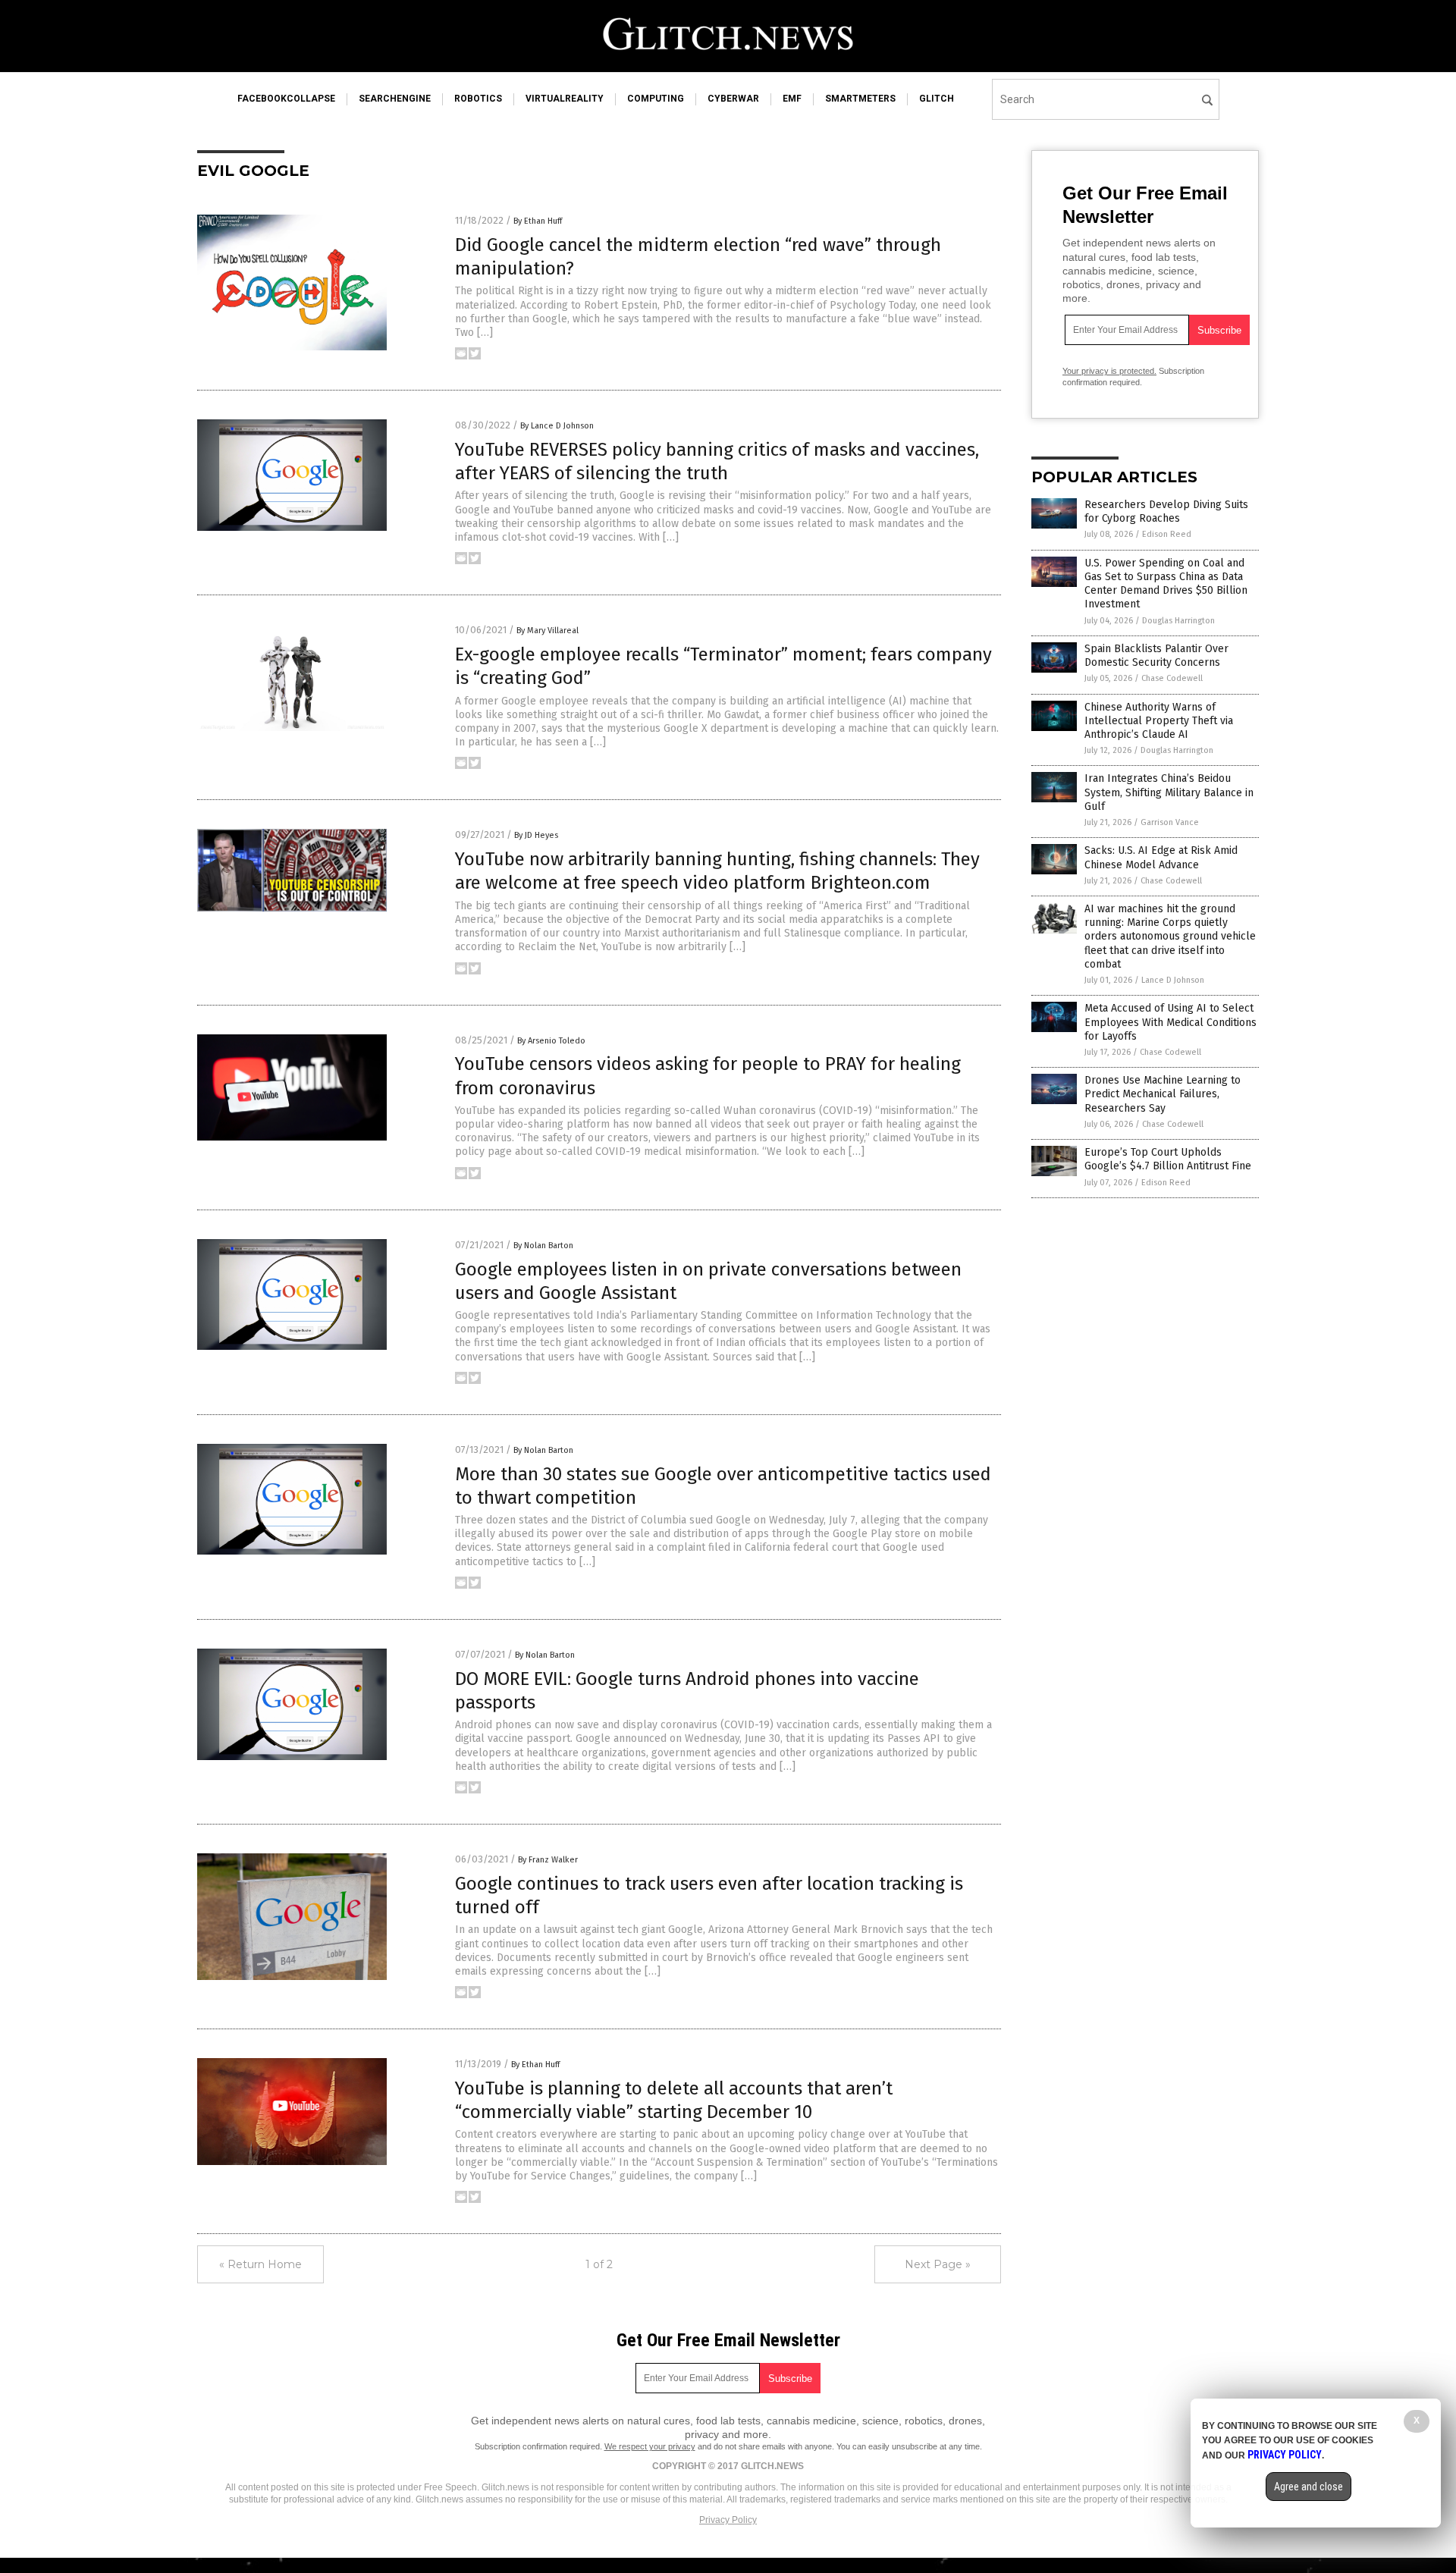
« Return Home (260, 2264)
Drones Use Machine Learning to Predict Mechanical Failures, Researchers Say (1163, 1094)
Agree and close (1309, 2487)
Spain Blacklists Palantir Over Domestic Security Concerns (1156, 656)
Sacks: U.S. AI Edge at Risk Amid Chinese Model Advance (1161, 857)
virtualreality (565, 99)
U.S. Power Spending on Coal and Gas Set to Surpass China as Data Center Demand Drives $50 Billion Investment (1166, 584)
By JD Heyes (536, 835)
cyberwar (733, 99)
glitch (937, 99)
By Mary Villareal (548, 631)
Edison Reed (1167, 534)
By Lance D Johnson (557, 426)
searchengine (395, 99)
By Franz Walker (548, 1860)
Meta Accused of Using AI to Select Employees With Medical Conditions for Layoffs (1170, 1022)
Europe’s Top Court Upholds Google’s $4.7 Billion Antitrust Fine (1168, 1159)
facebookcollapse (286, 99)
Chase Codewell (1172, 678)
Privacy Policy (728, 2520)
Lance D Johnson (1173, 980)
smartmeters (860, 99)
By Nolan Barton (543, 1246)
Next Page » (938, 2264)
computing (656, 99)
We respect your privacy (650, 2446)
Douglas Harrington (1178, 621)
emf (792, 99)
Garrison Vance (1170, 822)
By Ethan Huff (538, 221)
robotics (478, 99)
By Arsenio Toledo (551, 1041)
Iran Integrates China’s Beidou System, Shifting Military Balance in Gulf (1169, 792)
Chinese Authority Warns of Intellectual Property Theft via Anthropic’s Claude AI (1159, 721)
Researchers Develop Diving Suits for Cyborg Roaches (1166, 511)
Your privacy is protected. (1109, 371)
